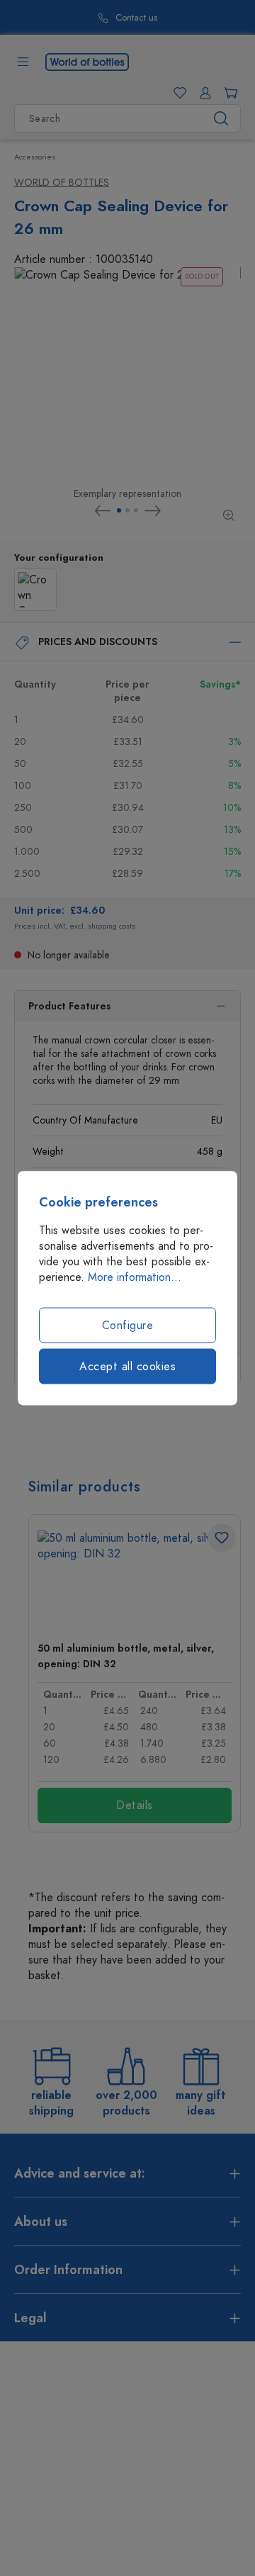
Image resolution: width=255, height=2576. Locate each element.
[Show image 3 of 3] (136, 510)
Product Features (69, 1006)
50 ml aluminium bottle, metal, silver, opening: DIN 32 (126, 1656)
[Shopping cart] (228, 93)
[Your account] (203, 93)
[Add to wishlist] (222, 1538)
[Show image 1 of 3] (119, 510)
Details (135, 1805)
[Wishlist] (177, 93)
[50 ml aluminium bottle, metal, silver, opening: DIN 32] (135, 1580)
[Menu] (23, 62)
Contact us (103, 18)
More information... (135, 1277)
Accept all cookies (127, 1367)
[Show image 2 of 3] (127, 510)
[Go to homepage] (87, 61)
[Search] (221, 118)
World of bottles (62, 183)
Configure (128, 1326)
